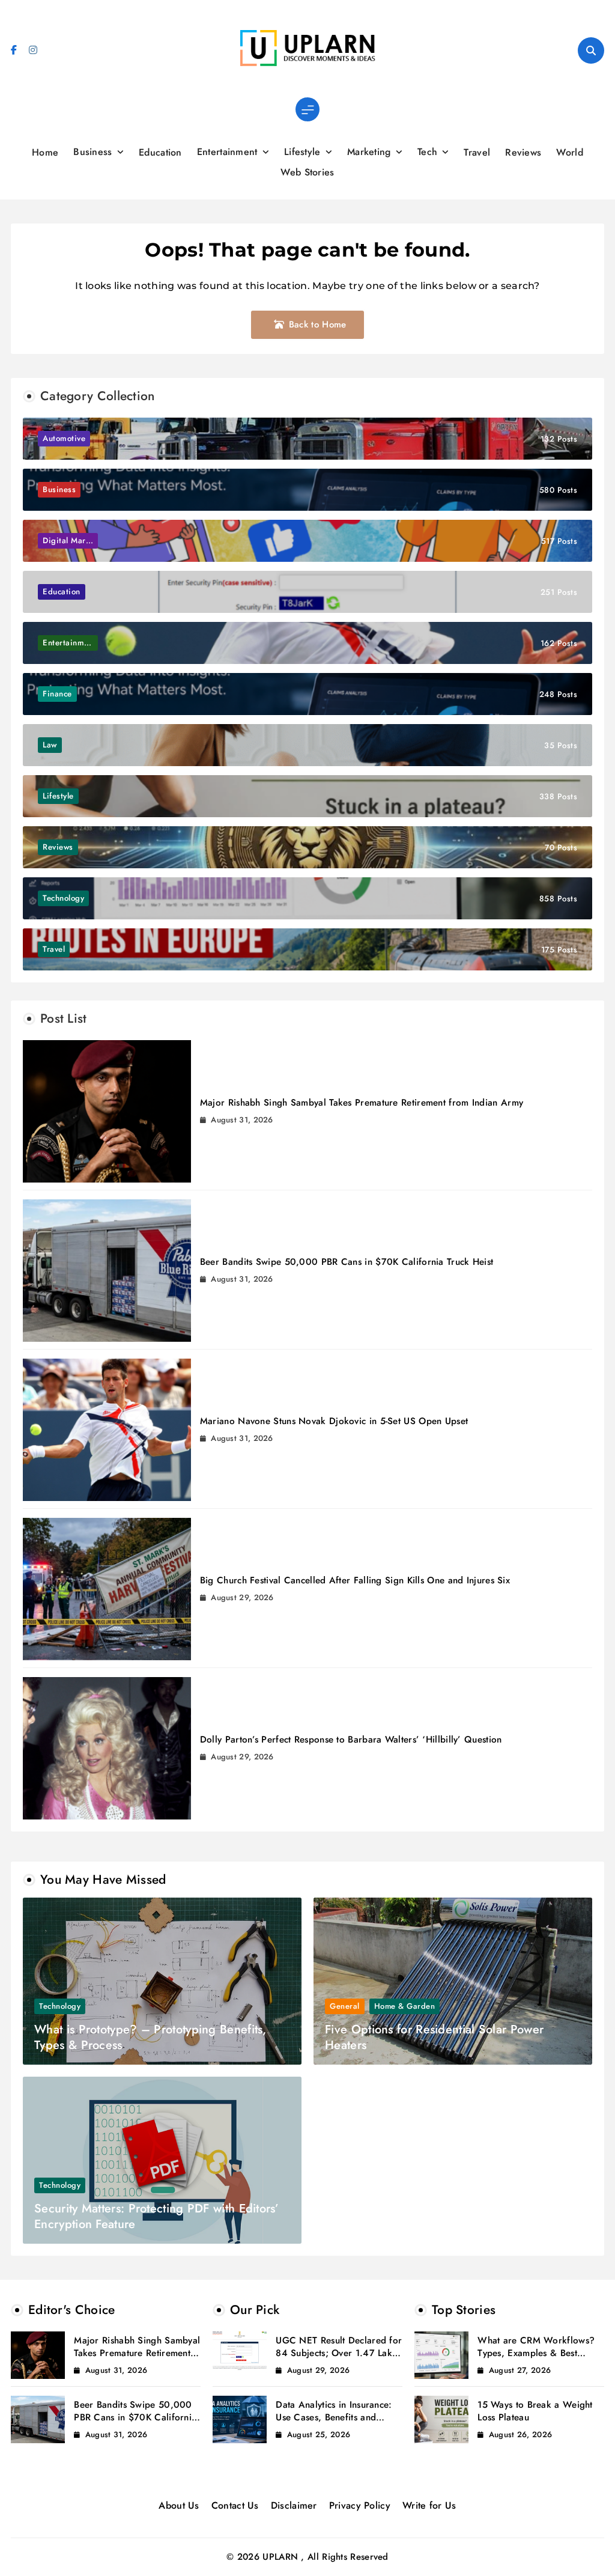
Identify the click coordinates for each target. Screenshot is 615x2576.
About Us (179, 2505)
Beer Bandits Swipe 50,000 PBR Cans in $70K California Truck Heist (347, 1262)
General (345, 2006)
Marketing (369, 152)
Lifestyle (302, 152)
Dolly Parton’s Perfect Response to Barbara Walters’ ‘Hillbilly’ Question (351, 1740)
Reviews (523, 152)
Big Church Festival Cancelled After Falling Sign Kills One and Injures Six (355, 1580)
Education (160, 152)
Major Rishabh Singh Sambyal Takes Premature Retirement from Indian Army (362, 1103)
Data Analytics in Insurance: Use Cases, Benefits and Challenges (334, 2417)
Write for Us (429, 2505)
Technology (60, 2006)
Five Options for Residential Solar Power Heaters (434, 2037)
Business (92, 152)
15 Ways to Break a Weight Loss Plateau (535, 2411)
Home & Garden (405, 2006)
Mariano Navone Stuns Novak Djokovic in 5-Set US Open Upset (334, 1421)
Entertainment (227, 152)
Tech (427, 152)
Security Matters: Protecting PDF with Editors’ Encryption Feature (156, 2216)
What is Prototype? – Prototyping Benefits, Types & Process (150, 2037)
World (570, 152)
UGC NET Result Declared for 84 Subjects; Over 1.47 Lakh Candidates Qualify (339, 2353)
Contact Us (235, 2505)
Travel (477, 152)
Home (45, 152)
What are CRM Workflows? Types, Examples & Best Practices (536, 2353)
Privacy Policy (360, 2505)
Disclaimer (294, 2505)
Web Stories (307, 172)
